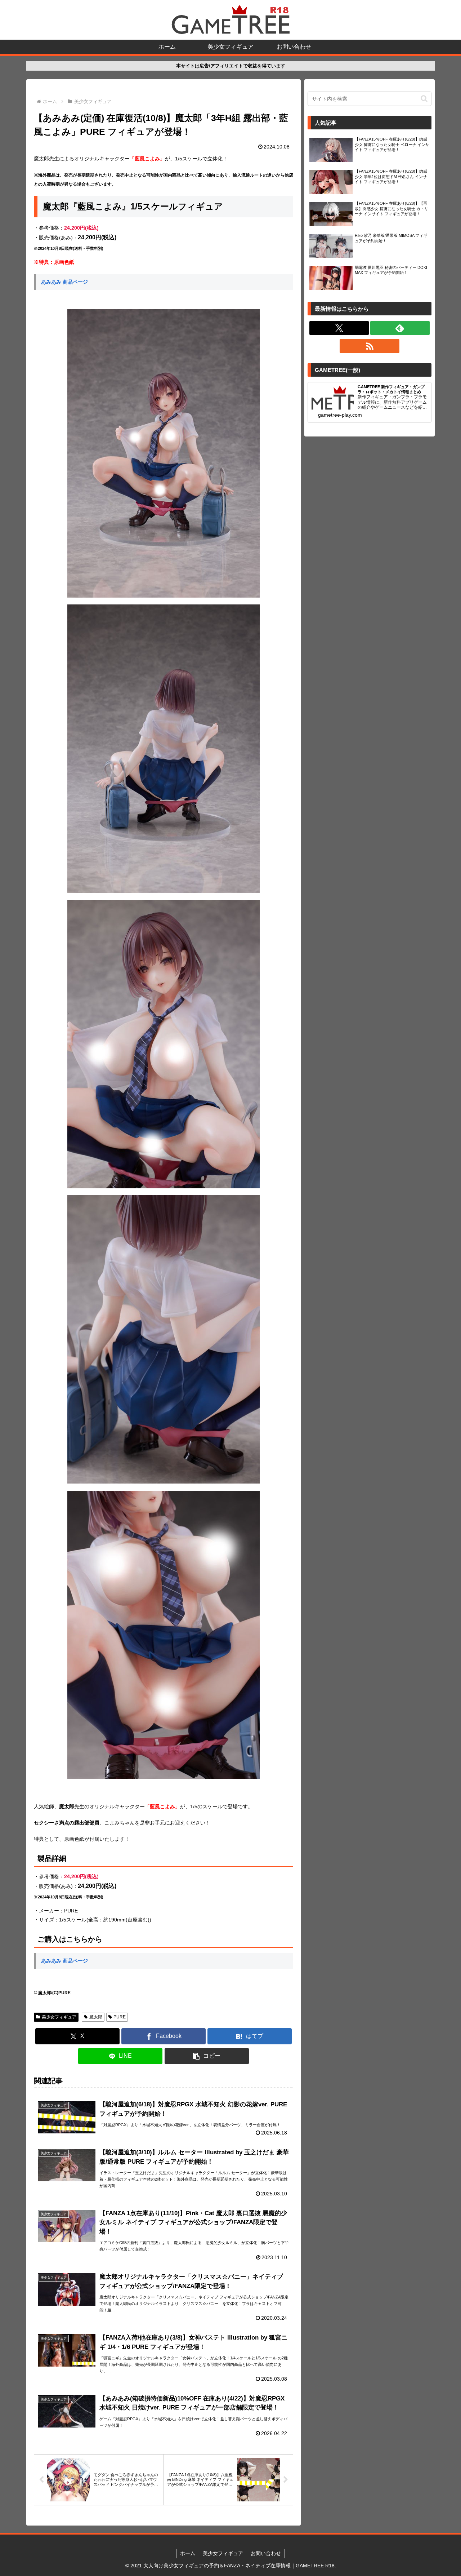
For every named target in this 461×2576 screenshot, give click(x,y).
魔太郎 (96, 2017)
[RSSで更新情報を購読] (369, 346)
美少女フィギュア (59, 2017)
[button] (207, 2056)
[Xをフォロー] (339, 328)
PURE (120, 2017)
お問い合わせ (266, 2553)
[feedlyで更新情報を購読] (400, 328)
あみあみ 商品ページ (64, 282)
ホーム (188, 2553)
